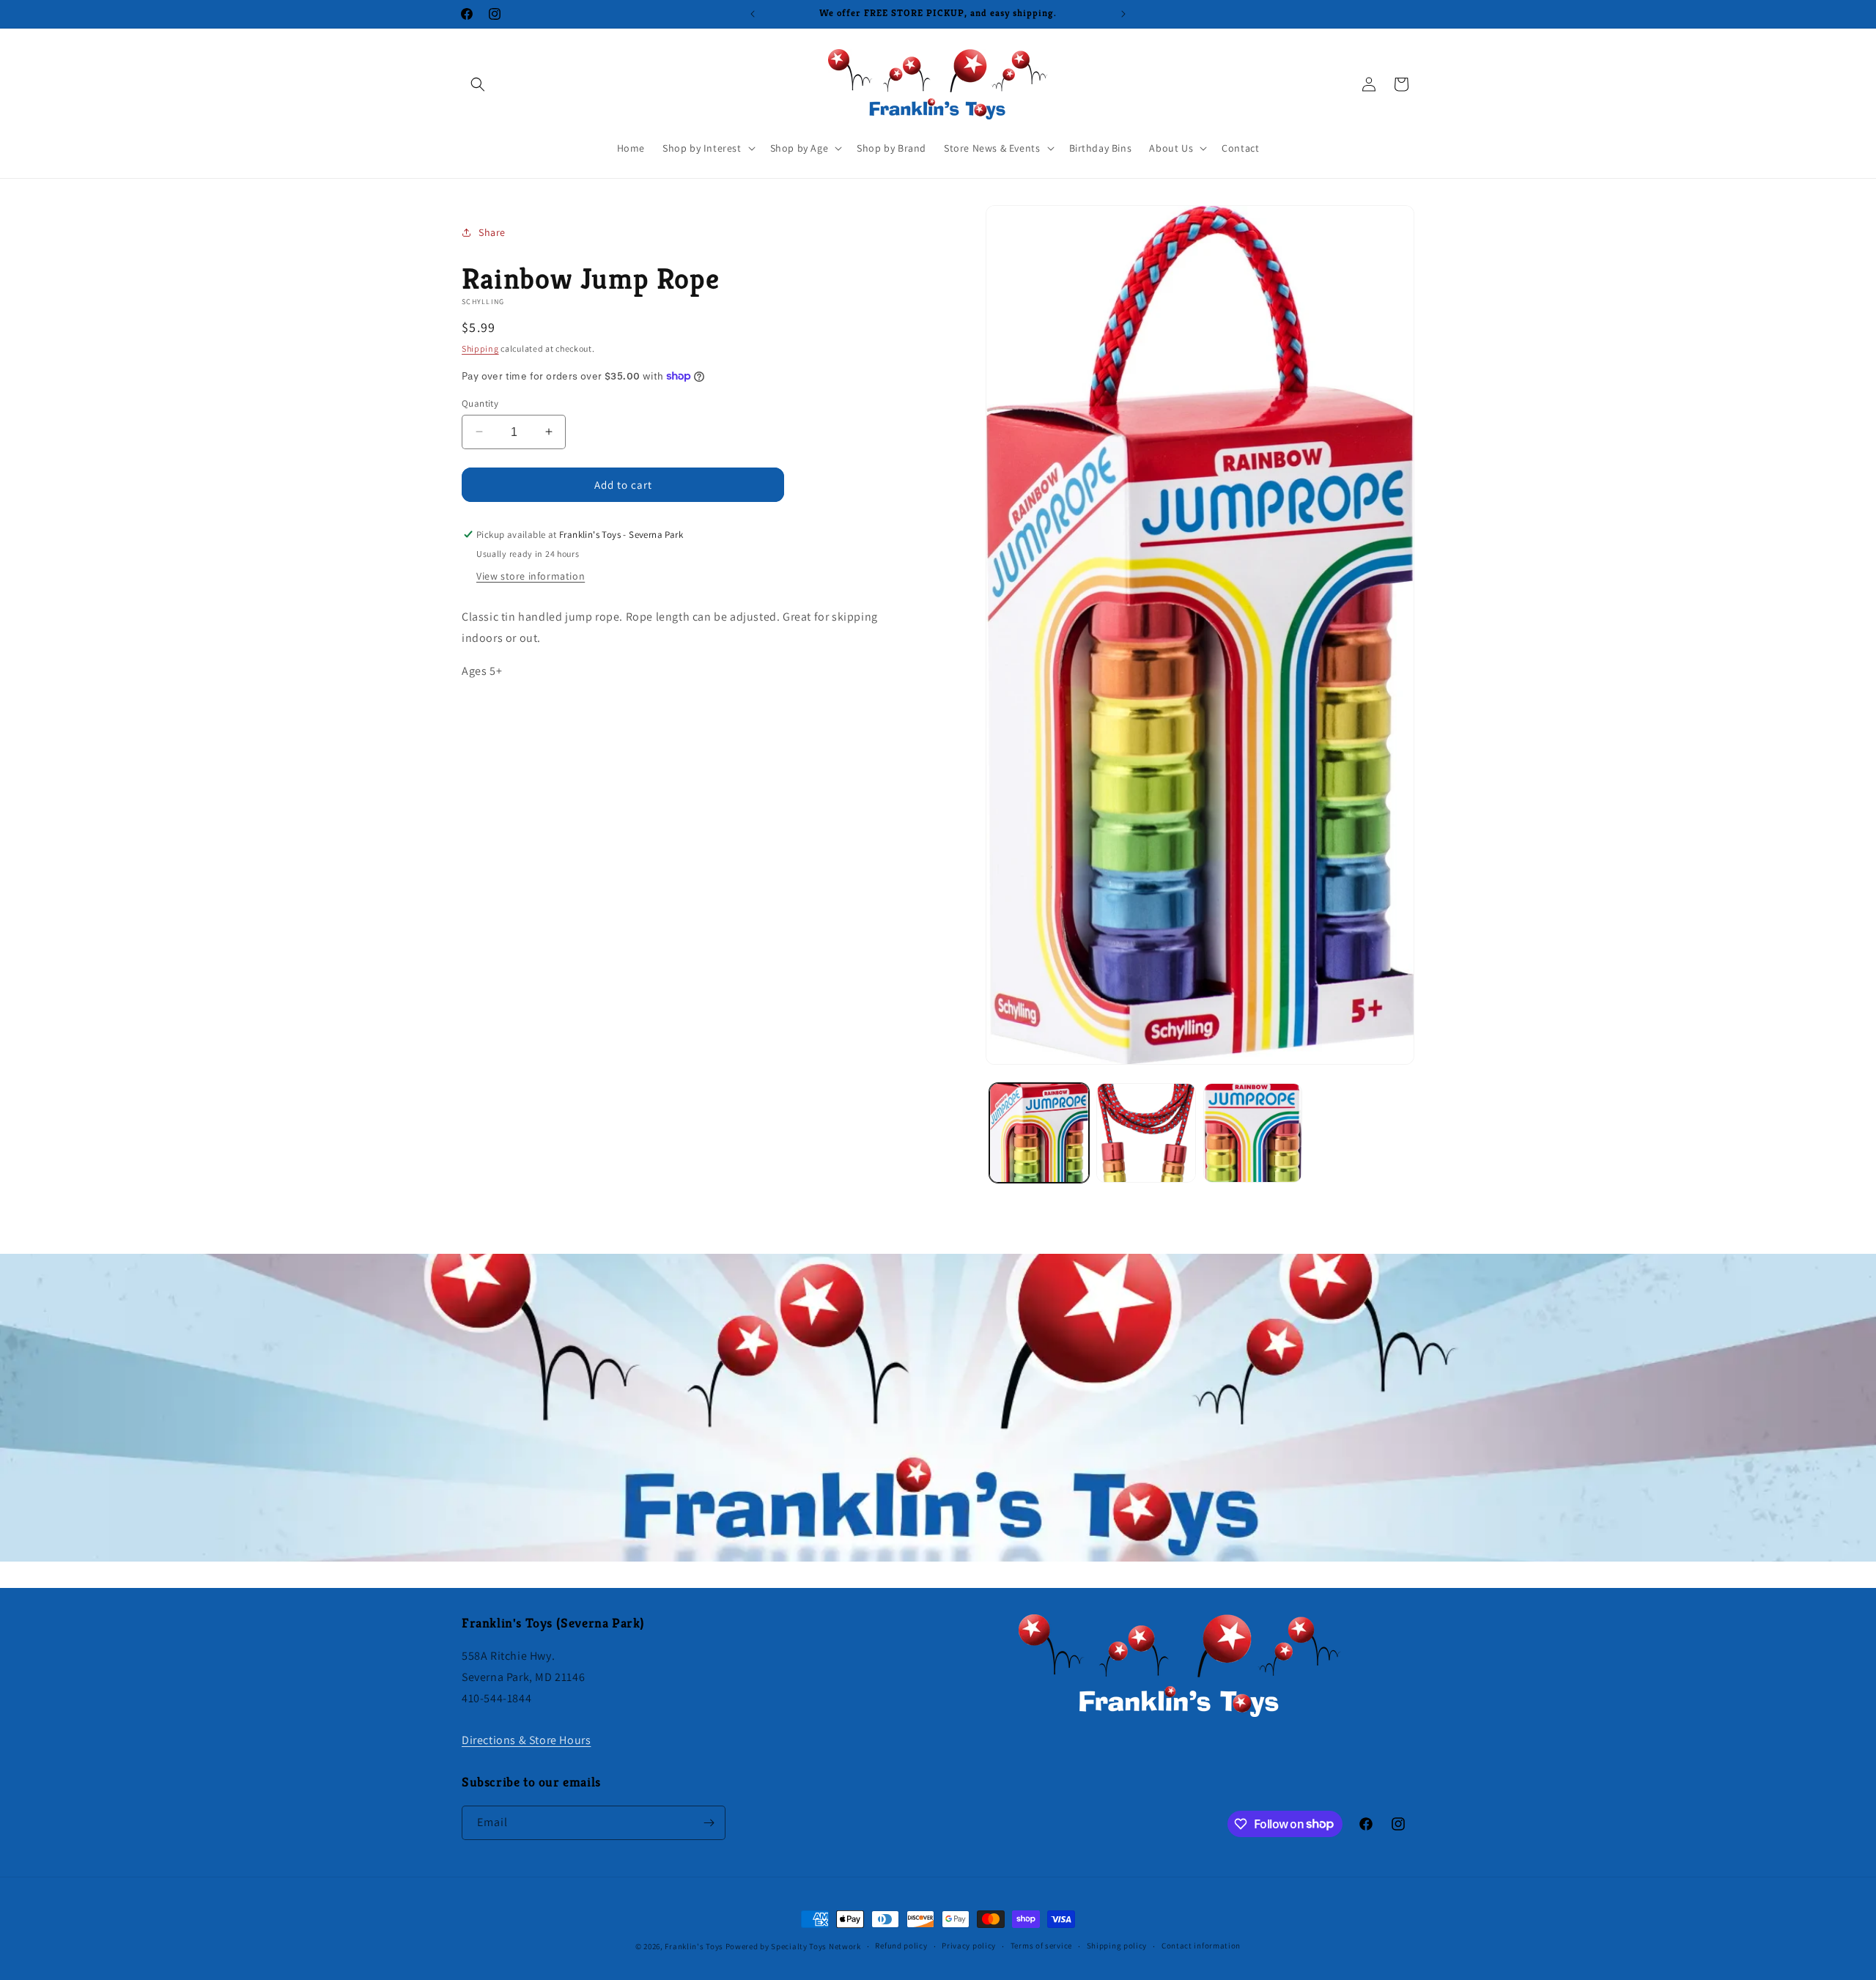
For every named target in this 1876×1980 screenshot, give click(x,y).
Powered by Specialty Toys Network (793, 1946)
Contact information (1201, 1946)
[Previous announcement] (753, 14)
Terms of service (1041, 1946)
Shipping (480, 348)
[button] (478, 84)
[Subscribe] (709, 1823)
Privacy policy (969, 1946)
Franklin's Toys (694, 1946)
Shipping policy (1117, 1946)
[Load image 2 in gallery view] (1146, 1133)
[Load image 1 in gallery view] (1039, 1133)
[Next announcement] (1123, 14)
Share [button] (492, 232)
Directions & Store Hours (526, 1740)
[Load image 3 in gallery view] (1253, 1133)
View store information (531, 576)
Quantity (480, 403)
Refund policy (901, 1946)
